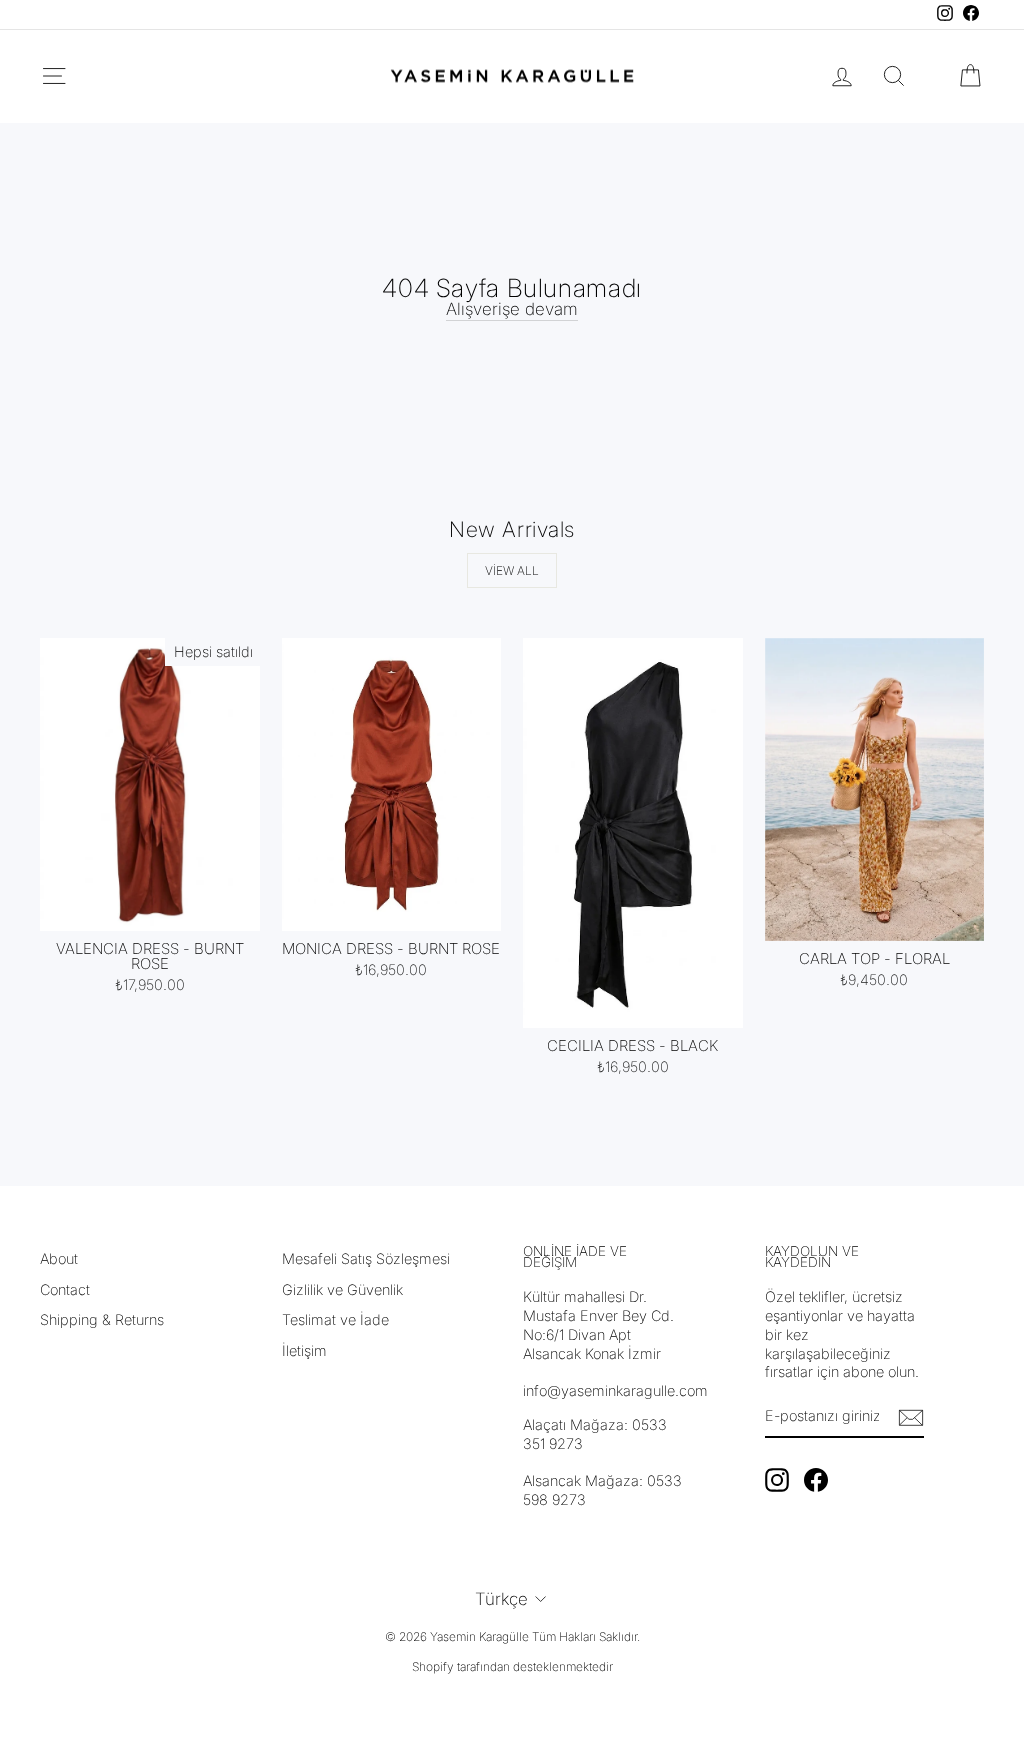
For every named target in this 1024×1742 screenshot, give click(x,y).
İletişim (304, 1350)
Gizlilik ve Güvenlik (342, 1289)
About (59, 1258)
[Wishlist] (932, 76)
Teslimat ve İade (335, 1319)
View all (512, 570)
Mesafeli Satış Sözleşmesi (366, 1258)
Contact (65, 1289)
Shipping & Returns (102, 1319)
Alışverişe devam (512, 309)
